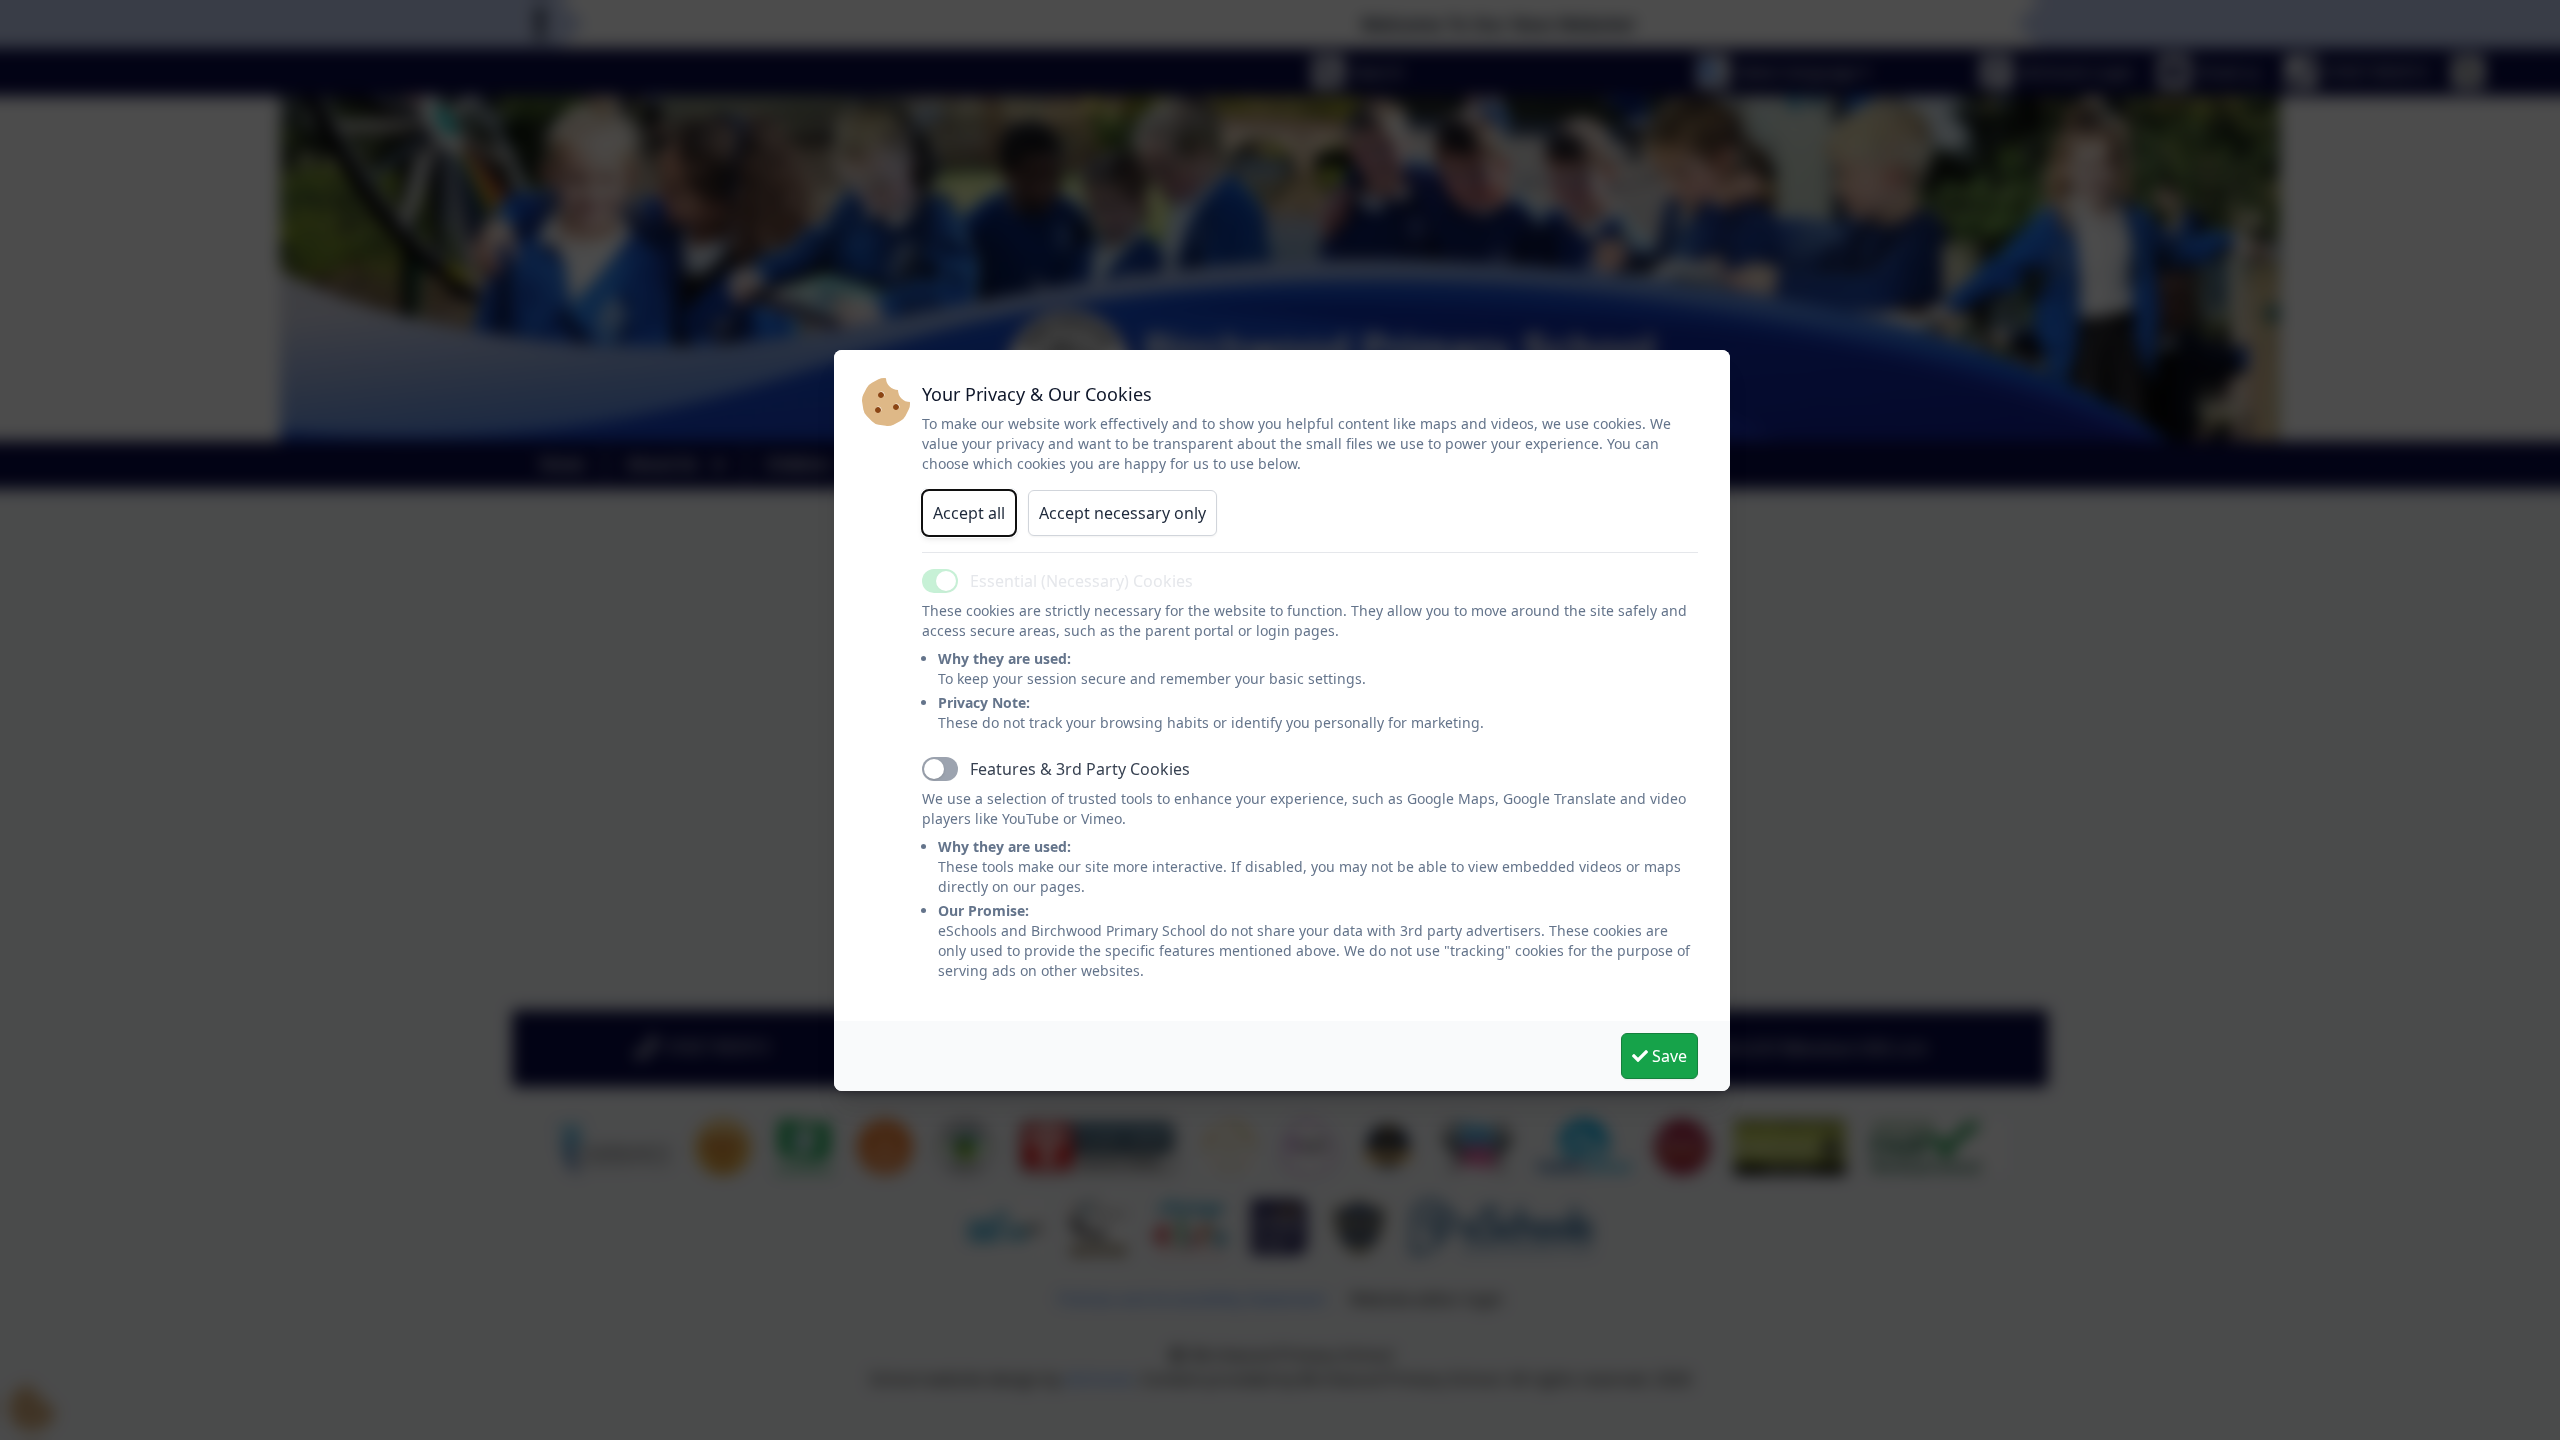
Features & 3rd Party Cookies (1080, 769)
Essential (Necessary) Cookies (1081, 581)
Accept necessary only (1122, 513)
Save (1667, 1056)
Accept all (969, 513)
